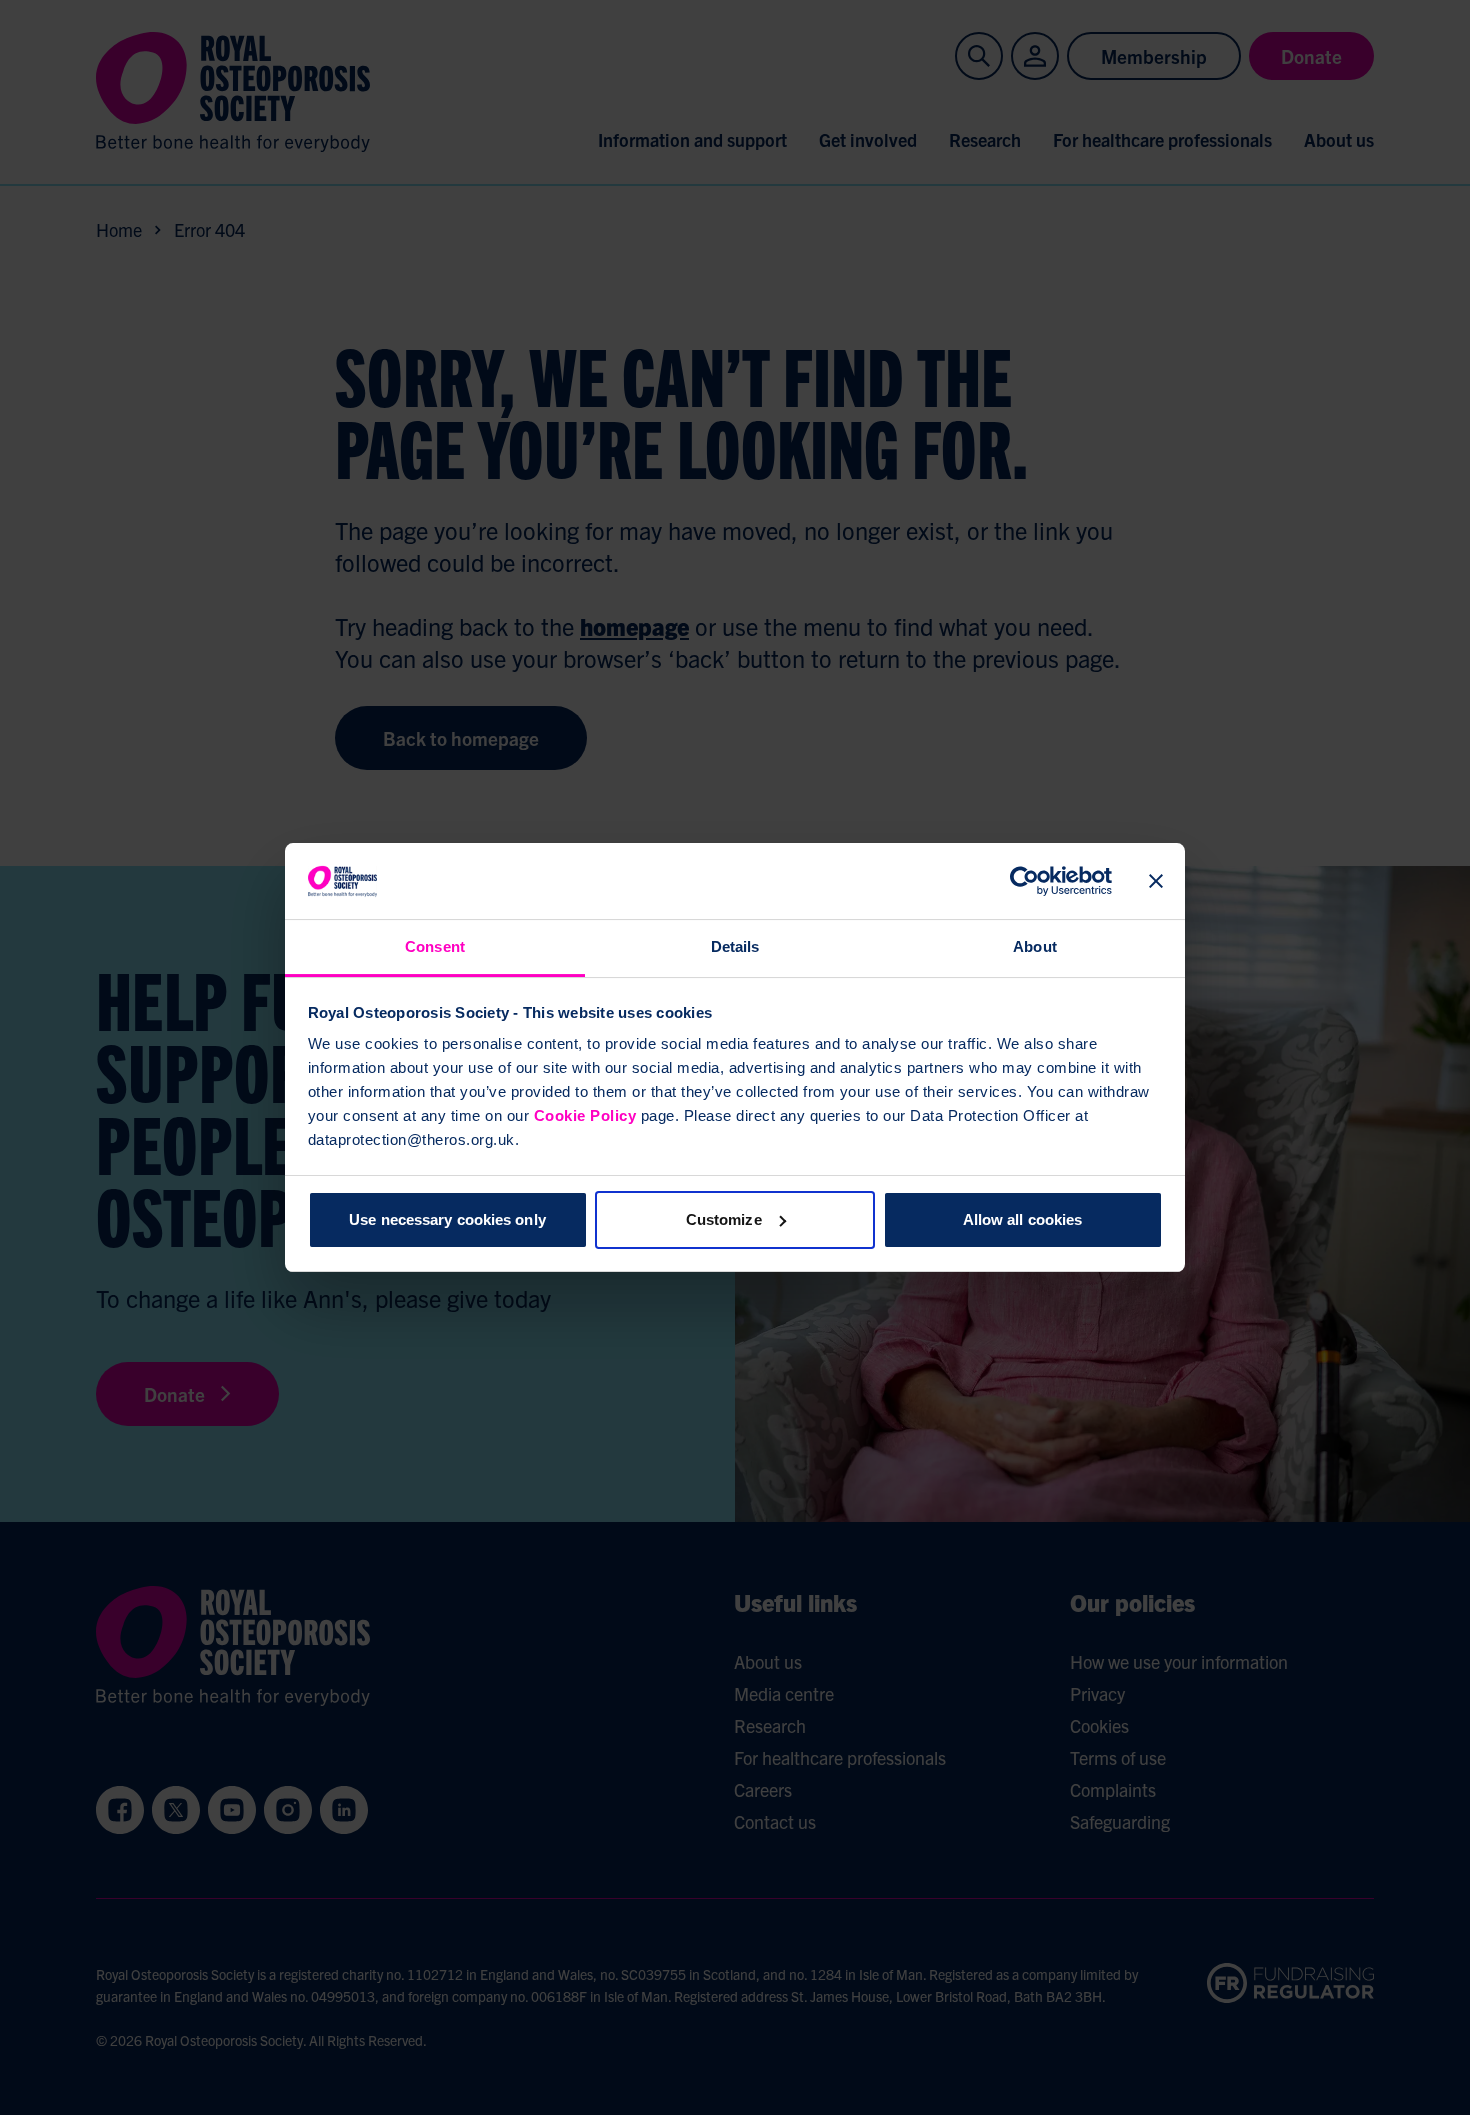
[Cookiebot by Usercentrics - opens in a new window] (1024, 881)
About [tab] (1035, 946)
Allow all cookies (1023, 1219)
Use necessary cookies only (447, 1219)
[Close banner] (1156, 881)
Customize (724, 1219)
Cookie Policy (585, 1115)
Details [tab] (735, 946)
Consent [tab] (435, 946)
